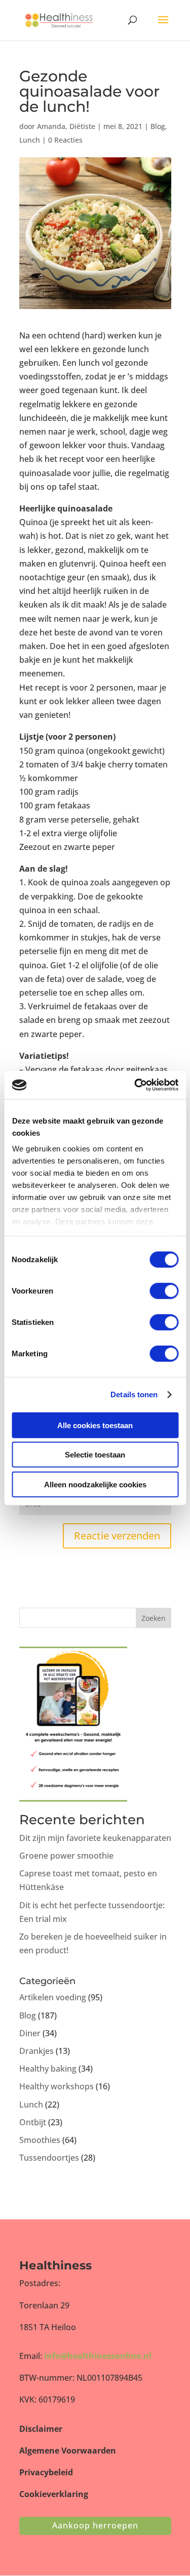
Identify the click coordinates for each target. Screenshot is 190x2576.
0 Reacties (65, 140)
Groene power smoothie (66, 1856)
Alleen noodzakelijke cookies (95, 1484)
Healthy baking (48, 2069)
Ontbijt (33, 2122)
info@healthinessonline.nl (98, 2356)
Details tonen (134, 1394)
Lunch (30, 140)
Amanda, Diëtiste (66, 126)
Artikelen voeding (53, 1997)
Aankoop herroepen (95, 2525)
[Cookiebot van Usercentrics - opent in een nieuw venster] (135, 1085)
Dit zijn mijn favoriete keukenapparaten (95, 1838)
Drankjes (36, 2051)
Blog (158, 126)
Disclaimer (41, 2429)
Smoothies (40, 2140)
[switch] (164, 1291)
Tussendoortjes (49, 2158)
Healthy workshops (56, 2086)
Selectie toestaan (95, 1455)
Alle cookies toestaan (95, 1425)
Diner (30, 2033)
